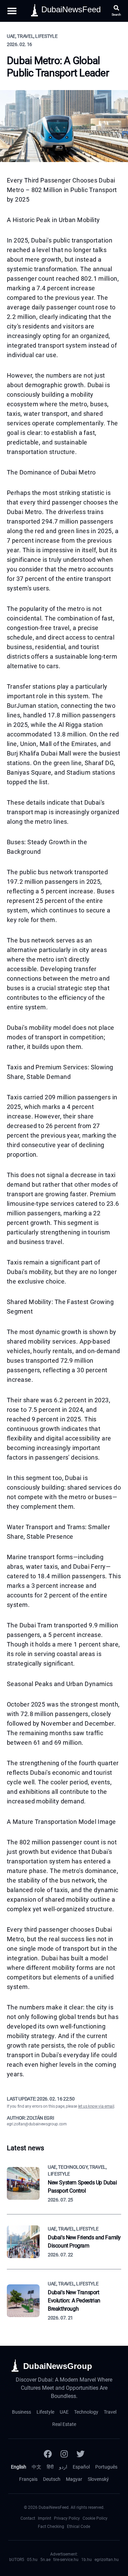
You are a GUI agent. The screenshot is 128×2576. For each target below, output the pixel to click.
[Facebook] (48, 2454)
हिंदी (50, 2467)
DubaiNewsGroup (58, 2366)
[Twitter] (81, 2454)
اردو (63, 2467)
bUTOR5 (17, 2560)
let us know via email (96, 2106)
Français (28, 2479)
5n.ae (45, 2560)
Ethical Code (79, 2527)
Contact (28, 2518)
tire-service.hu (66, 2560)
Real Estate (64, 2424)
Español (81, 2467)
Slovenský (98, 2479)
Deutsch (52, 2479)
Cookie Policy (95, 2518)
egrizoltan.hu (107, 2560)
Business (22, 2412)
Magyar (74, 2479)
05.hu (32, 2560)
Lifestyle (45, 2412)
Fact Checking (51, 2527)
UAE (64, 2412)
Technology (86, 2412)
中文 (37, 2467)
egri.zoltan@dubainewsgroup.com (37, 2124)
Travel (110, 2412)
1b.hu (87, 2560)
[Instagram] (64, 2454)
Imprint (45, 2518)
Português (106, 2467)
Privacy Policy (67, 2518)
